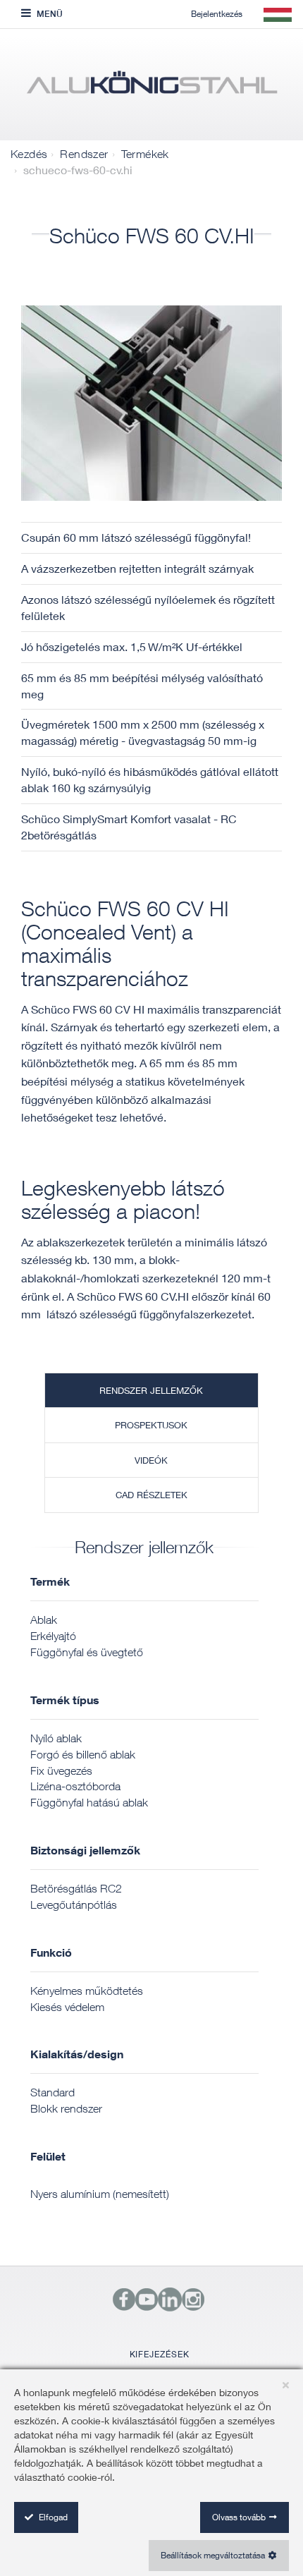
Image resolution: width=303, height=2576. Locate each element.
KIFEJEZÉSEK (160, 2354)
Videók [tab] (151, 1460)
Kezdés (29, 154)
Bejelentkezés (217, 14)
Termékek (145, 154)
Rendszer (84, 154)
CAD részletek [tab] (151, 1495)
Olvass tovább (239, 2517)
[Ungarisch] (151, 88)
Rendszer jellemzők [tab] (151, 1390)
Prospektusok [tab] (151, 1425)
